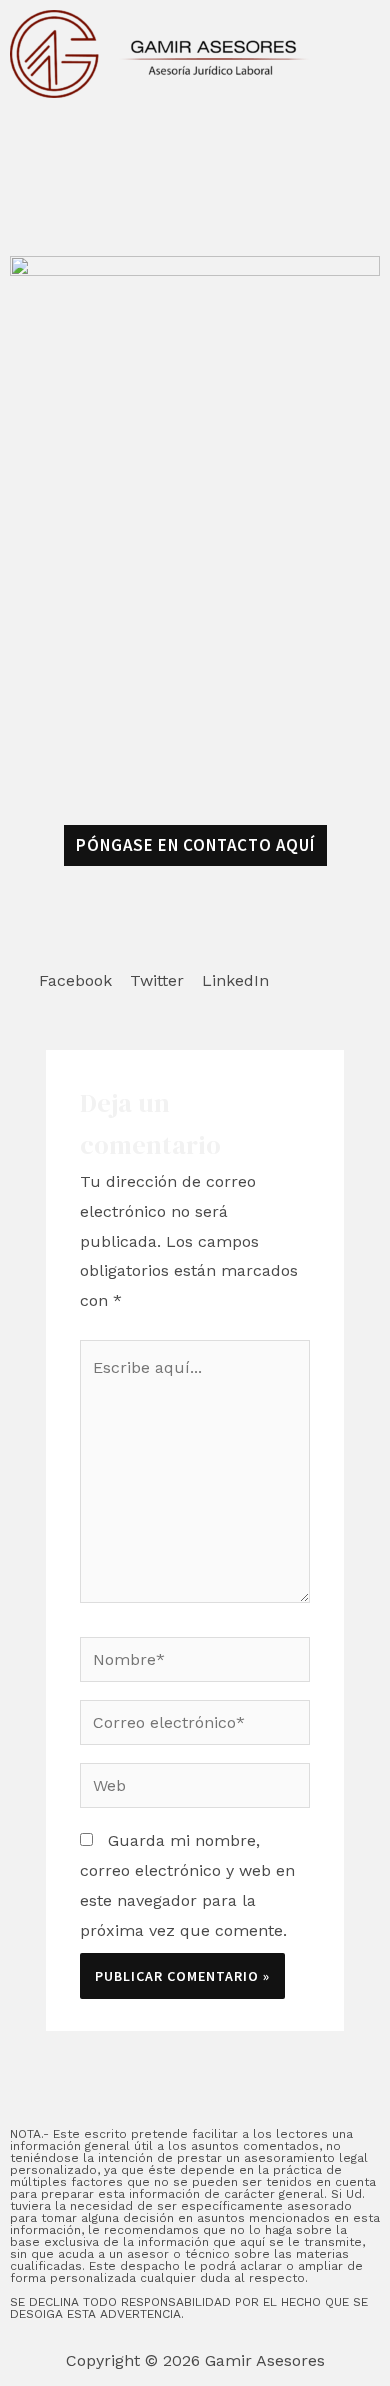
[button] (75, 960)
